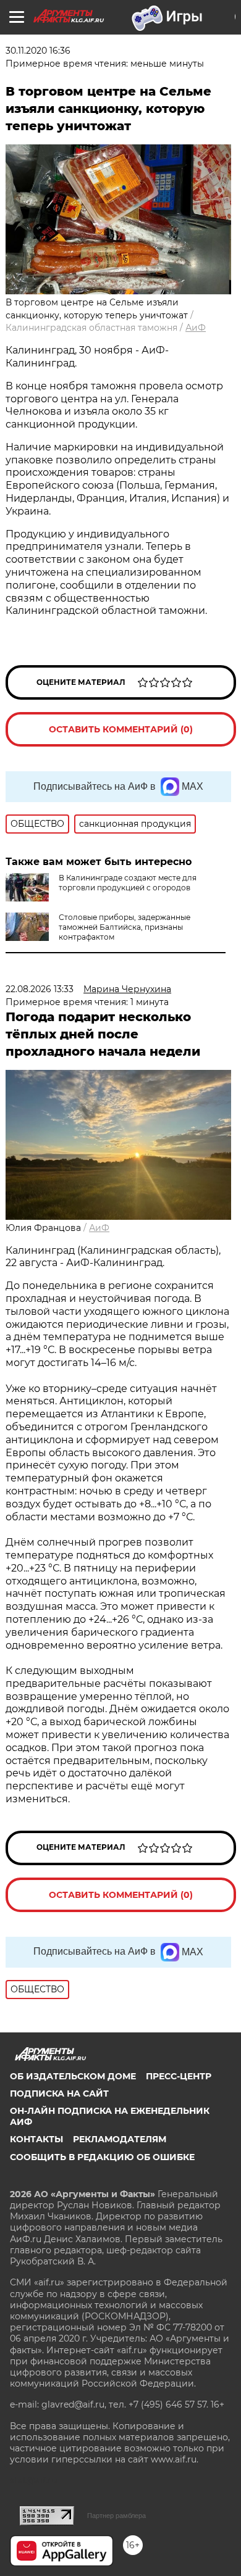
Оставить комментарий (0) (121, 729)
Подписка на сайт (59, 2094)
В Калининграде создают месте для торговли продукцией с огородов (128, 883)
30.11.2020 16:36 (38, 51)
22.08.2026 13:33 (40, 989)
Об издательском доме (73, 2076)
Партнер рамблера (116, 2516)
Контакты (36, 2139)
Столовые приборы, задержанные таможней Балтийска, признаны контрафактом (125, 927)
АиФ (196, 328)
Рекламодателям (120, 2139)
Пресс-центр (179, 2076)
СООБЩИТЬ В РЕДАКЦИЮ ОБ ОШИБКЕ (102, 2157)
